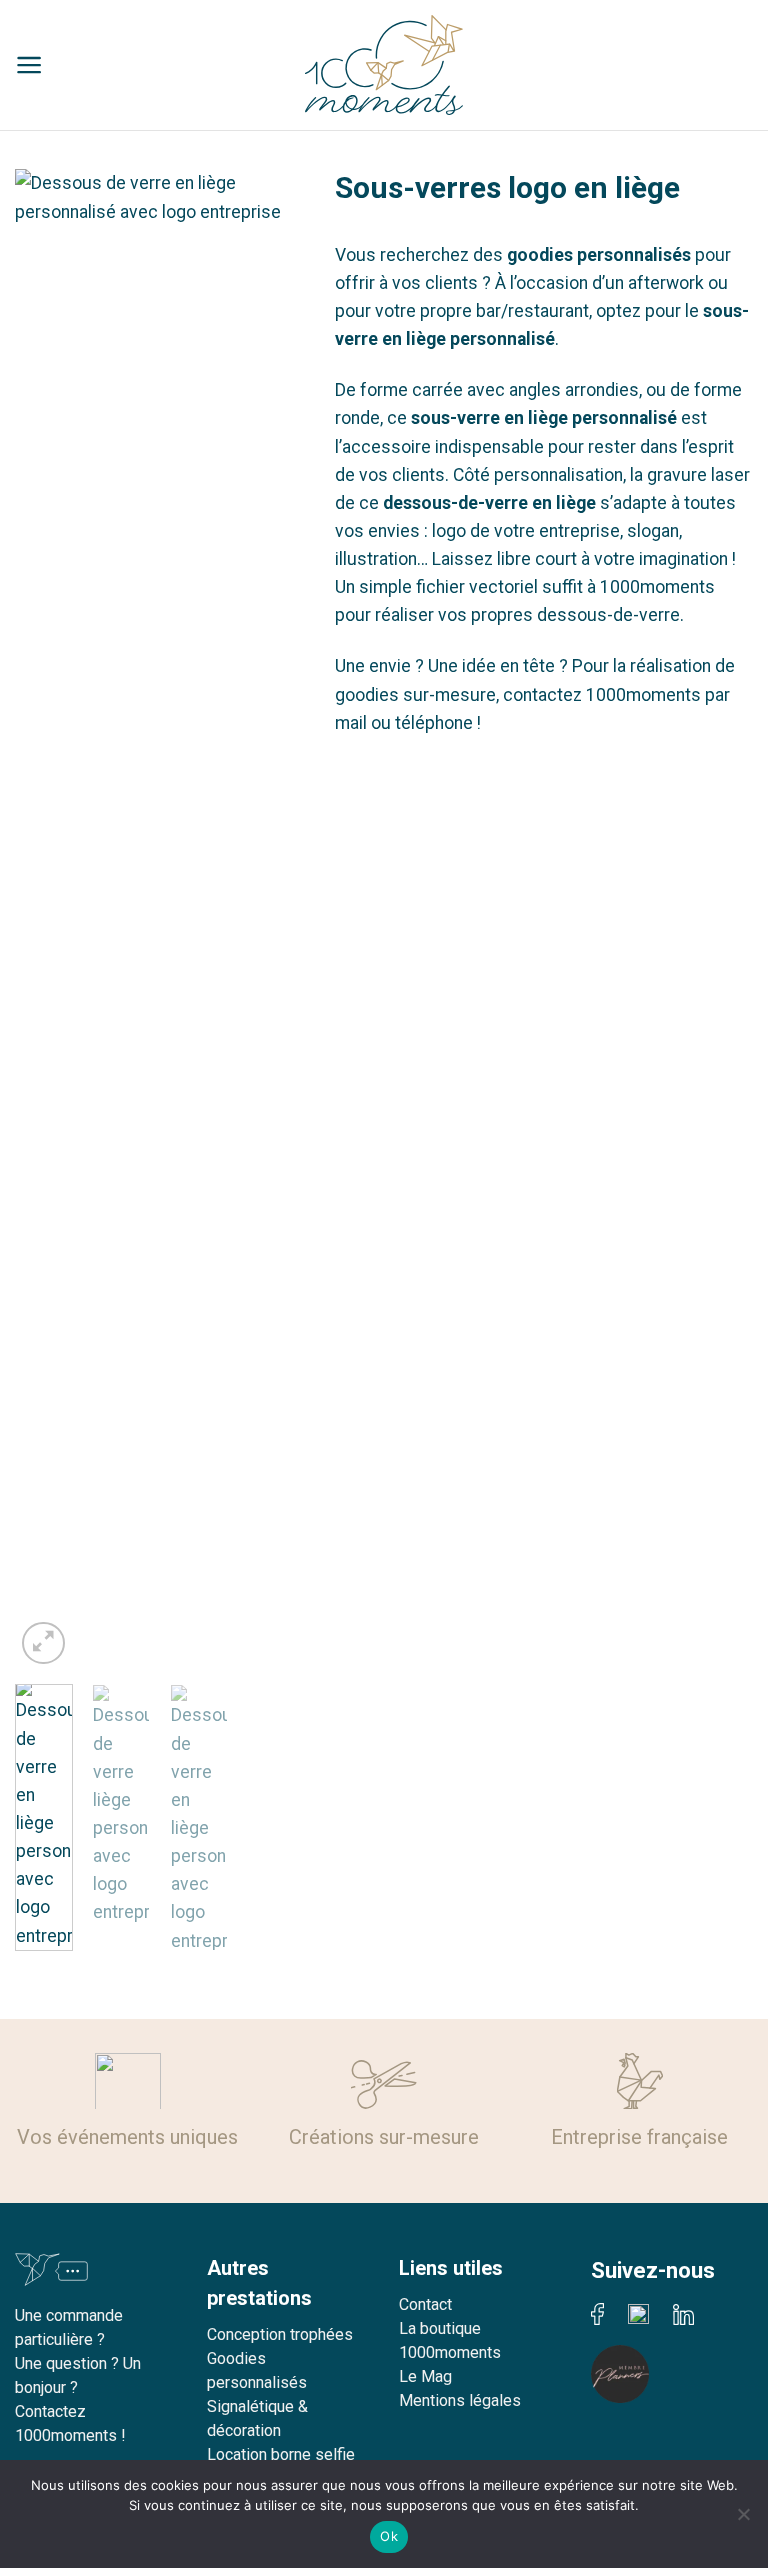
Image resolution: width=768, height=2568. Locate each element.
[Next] (274, 919)
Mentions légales (460, 2400)
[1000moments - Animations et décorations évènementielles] (384, 65)
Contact (425, 2304)
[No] (743, 2520)
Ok (389, 2536)
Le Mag (425, 2376)
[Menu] (29, 65)
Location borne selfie (281, 2454)
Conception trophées (280, 2334)
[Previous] (46, 919)
